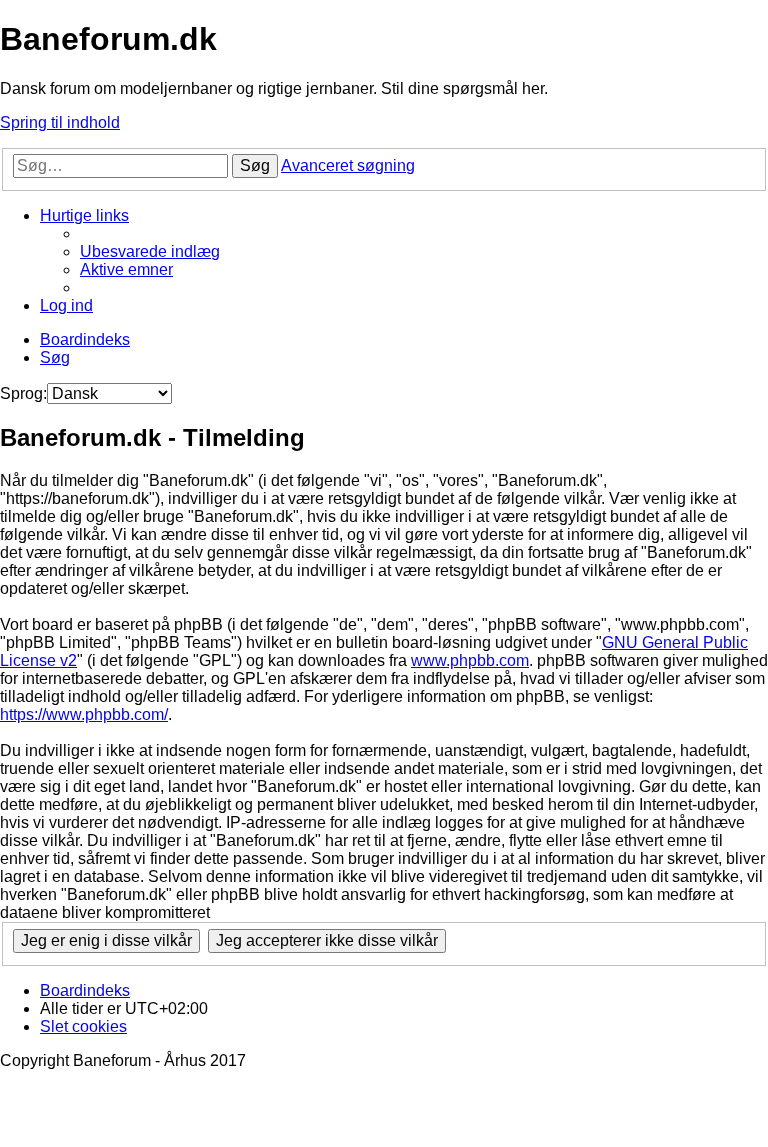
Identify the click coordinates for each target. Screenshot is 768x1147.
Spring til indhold (60, 122)
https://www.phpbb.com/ (84, 714)
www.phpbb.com (470, 660)
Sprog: (23, 393)
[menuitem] (150, 251)
